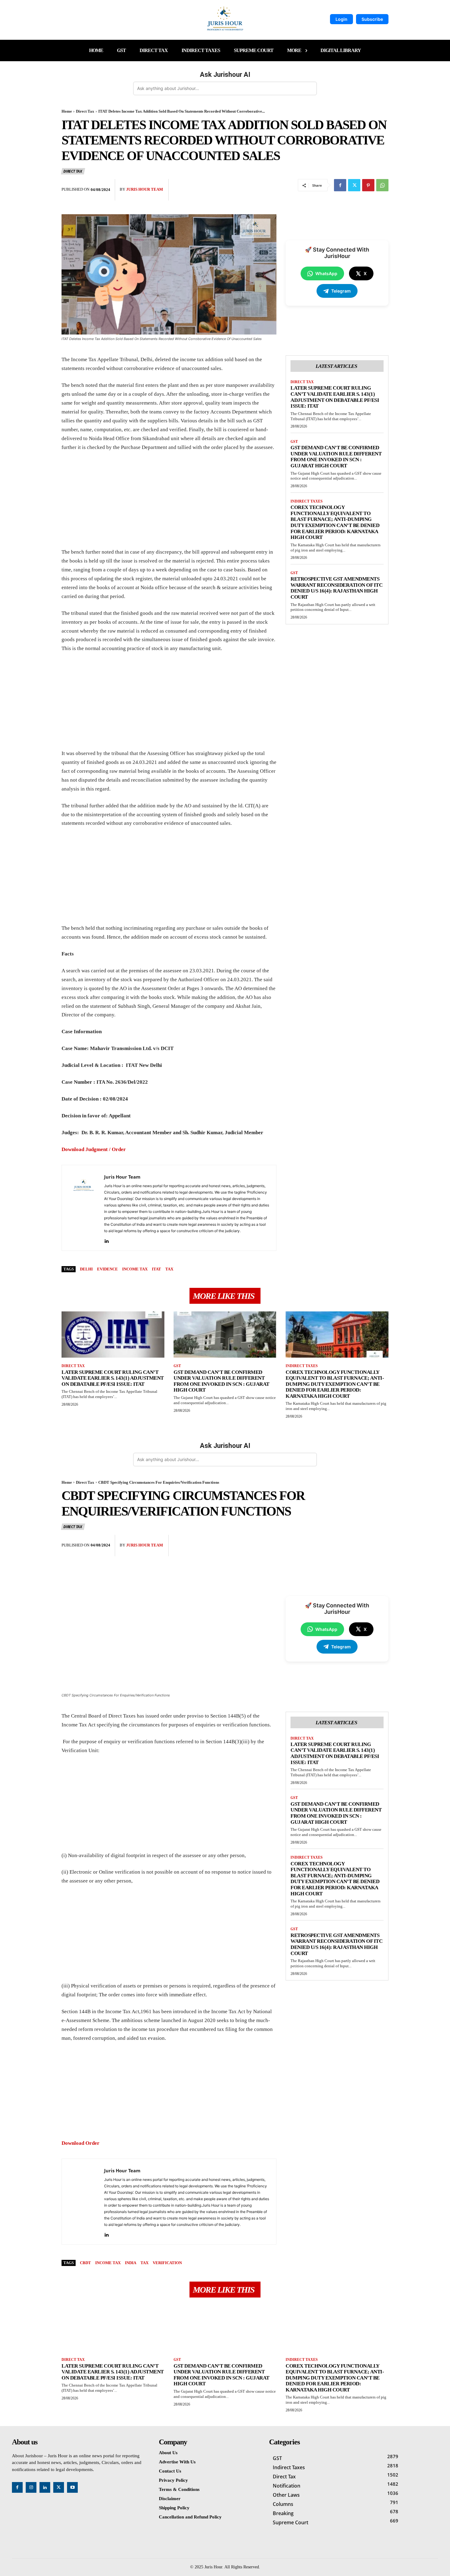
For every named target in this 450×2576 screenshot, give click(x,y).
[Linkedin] (106, 1240)
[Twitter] (354, 185)
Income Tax (135, 1269)
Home (67, 111)
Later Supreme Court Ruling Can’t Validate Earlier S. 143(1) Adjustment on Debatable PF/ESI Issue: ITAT (335, 397)
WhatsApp (326, 273)
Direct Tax (85, 111)
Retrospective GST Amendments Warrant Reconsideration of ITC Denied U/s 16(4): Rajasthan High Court (336, 588)
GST (294, 442)
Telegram (341, 291)
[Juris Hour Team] (83, 1208)
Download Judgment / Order (94, 1149)
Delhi (86, 1269)
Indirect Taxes (307, 501)
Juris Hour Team (144, 189)
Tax (169, 1269)
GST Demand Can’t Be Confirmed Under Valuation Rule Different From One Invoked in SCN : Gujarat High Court (336, 457)
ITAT (156, 1269)
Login (341, 19)
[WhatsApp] (382, 185)
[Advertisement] (169, 503)
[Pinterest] (368, 185)
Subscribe (372, 19)
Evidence (107, 1269)
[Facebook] (340, 185)
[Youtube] (72, 2487)
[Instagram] (31, 2487)
